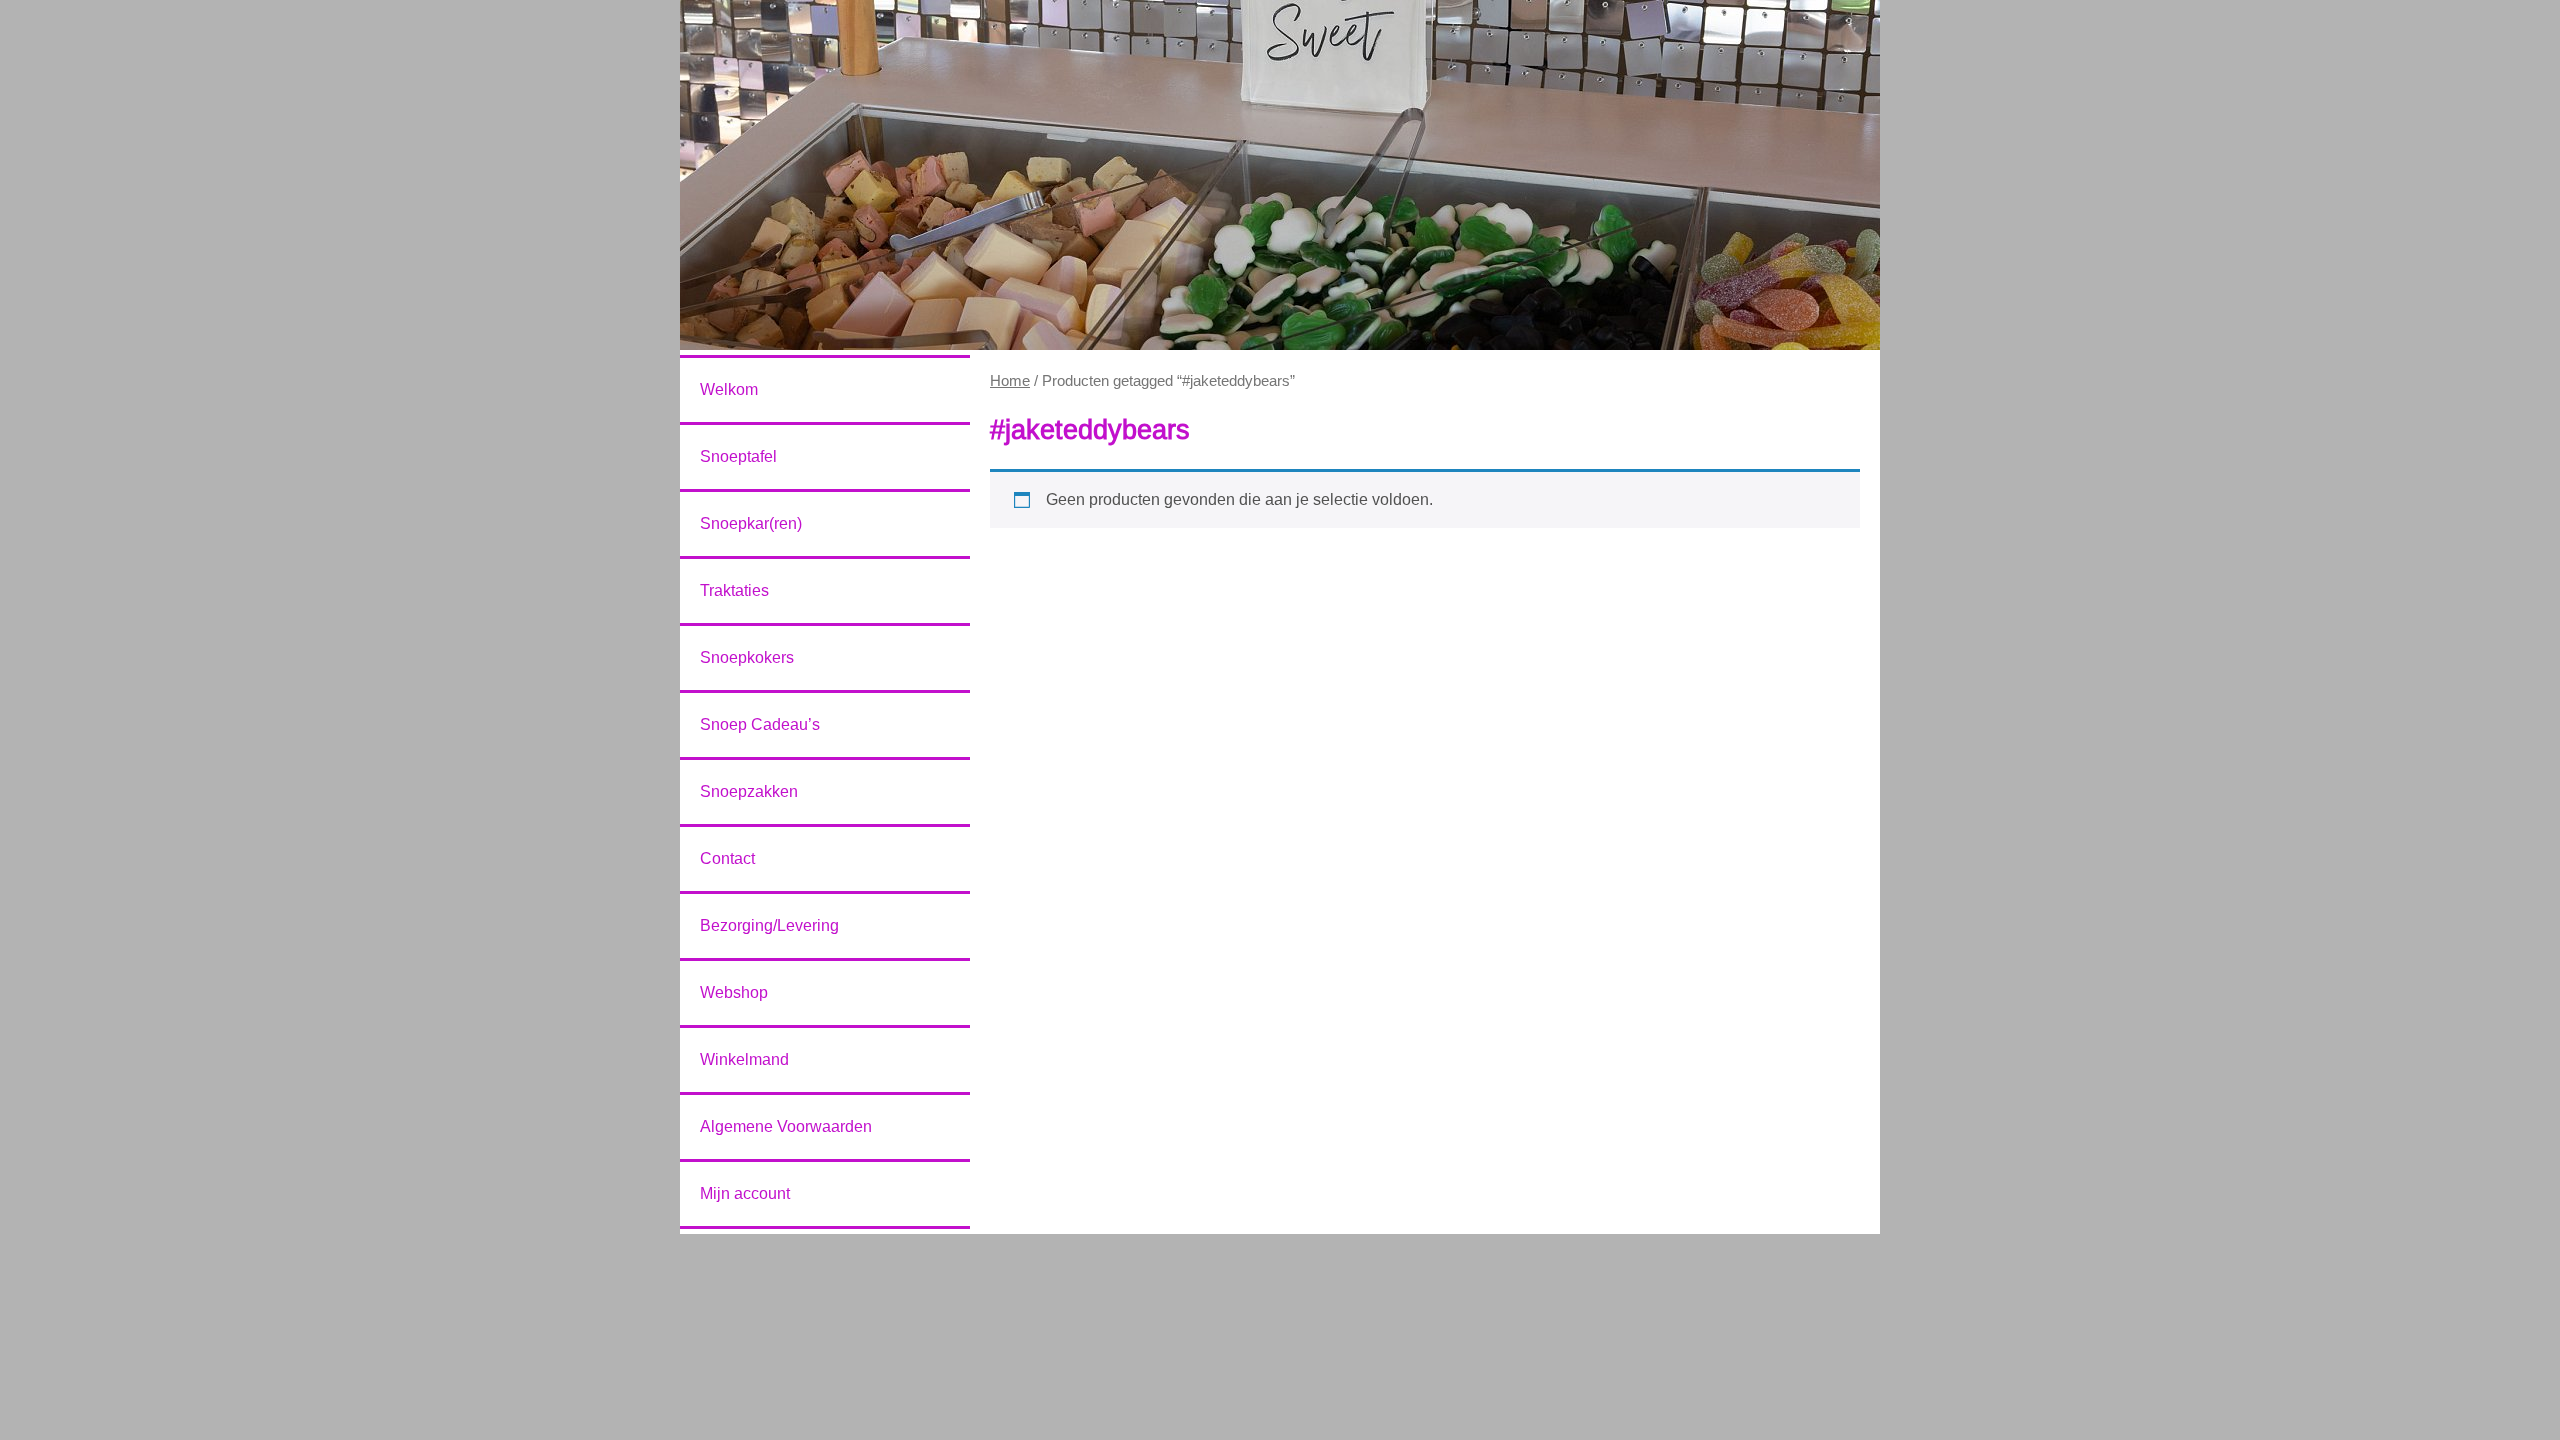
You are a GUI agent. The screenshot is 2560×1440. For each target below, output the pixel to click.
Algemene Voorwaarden (786, 1126)
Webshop (734, 992)
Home (1010, 381)
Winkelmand (744, 1059)
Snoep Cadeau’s (760, 724)
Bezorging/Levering (769, 925)
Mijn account (745, 1193)
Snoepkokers (747, 657)
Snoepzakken (749, 791)
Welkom (729, 389)
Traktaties (734, 590)
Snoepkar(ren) (751, 523)
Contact (727, 858)
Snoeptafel (738, 456)
